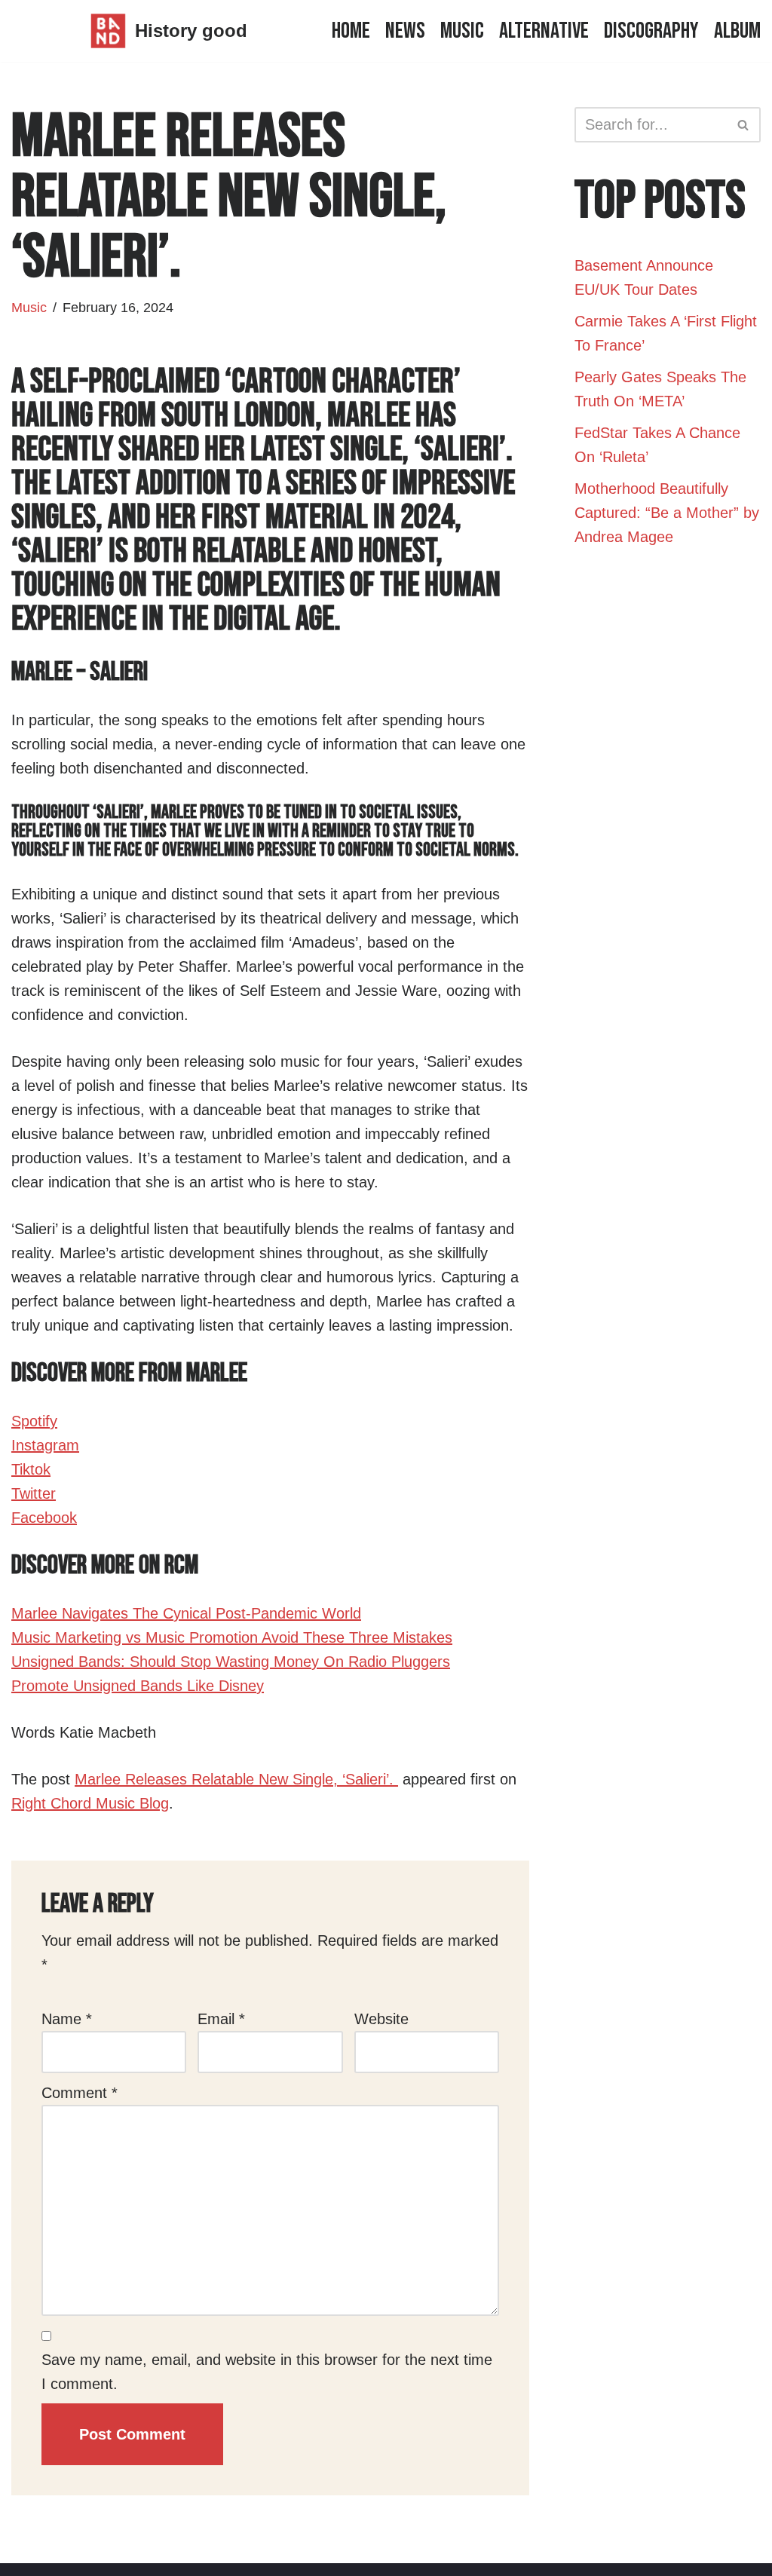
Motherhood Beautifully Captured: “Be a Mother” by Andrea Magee (667, 513)
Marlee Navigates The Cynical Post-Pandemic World (186, 1613)
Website (381, 2019)
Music (462, 31)
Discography (651, 31)
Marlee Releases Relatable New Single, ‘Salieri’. (236, 1779)
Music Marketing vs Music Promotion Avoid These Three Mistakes (232, 1637)
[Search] (744, 125)
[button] (743, 125)
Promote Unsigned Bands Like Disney (138, 1686)
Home (351, 31)
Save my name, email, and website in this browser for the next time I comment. (267, 2372)
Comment (80, 2093)
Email (221, 2019)
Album (737, 31)
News (405, 31)
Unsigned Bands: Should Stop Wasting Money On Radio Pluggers (231, 1662)
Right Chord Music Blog (90, 1803)
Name (67, 2019)
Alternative (544, 31)
